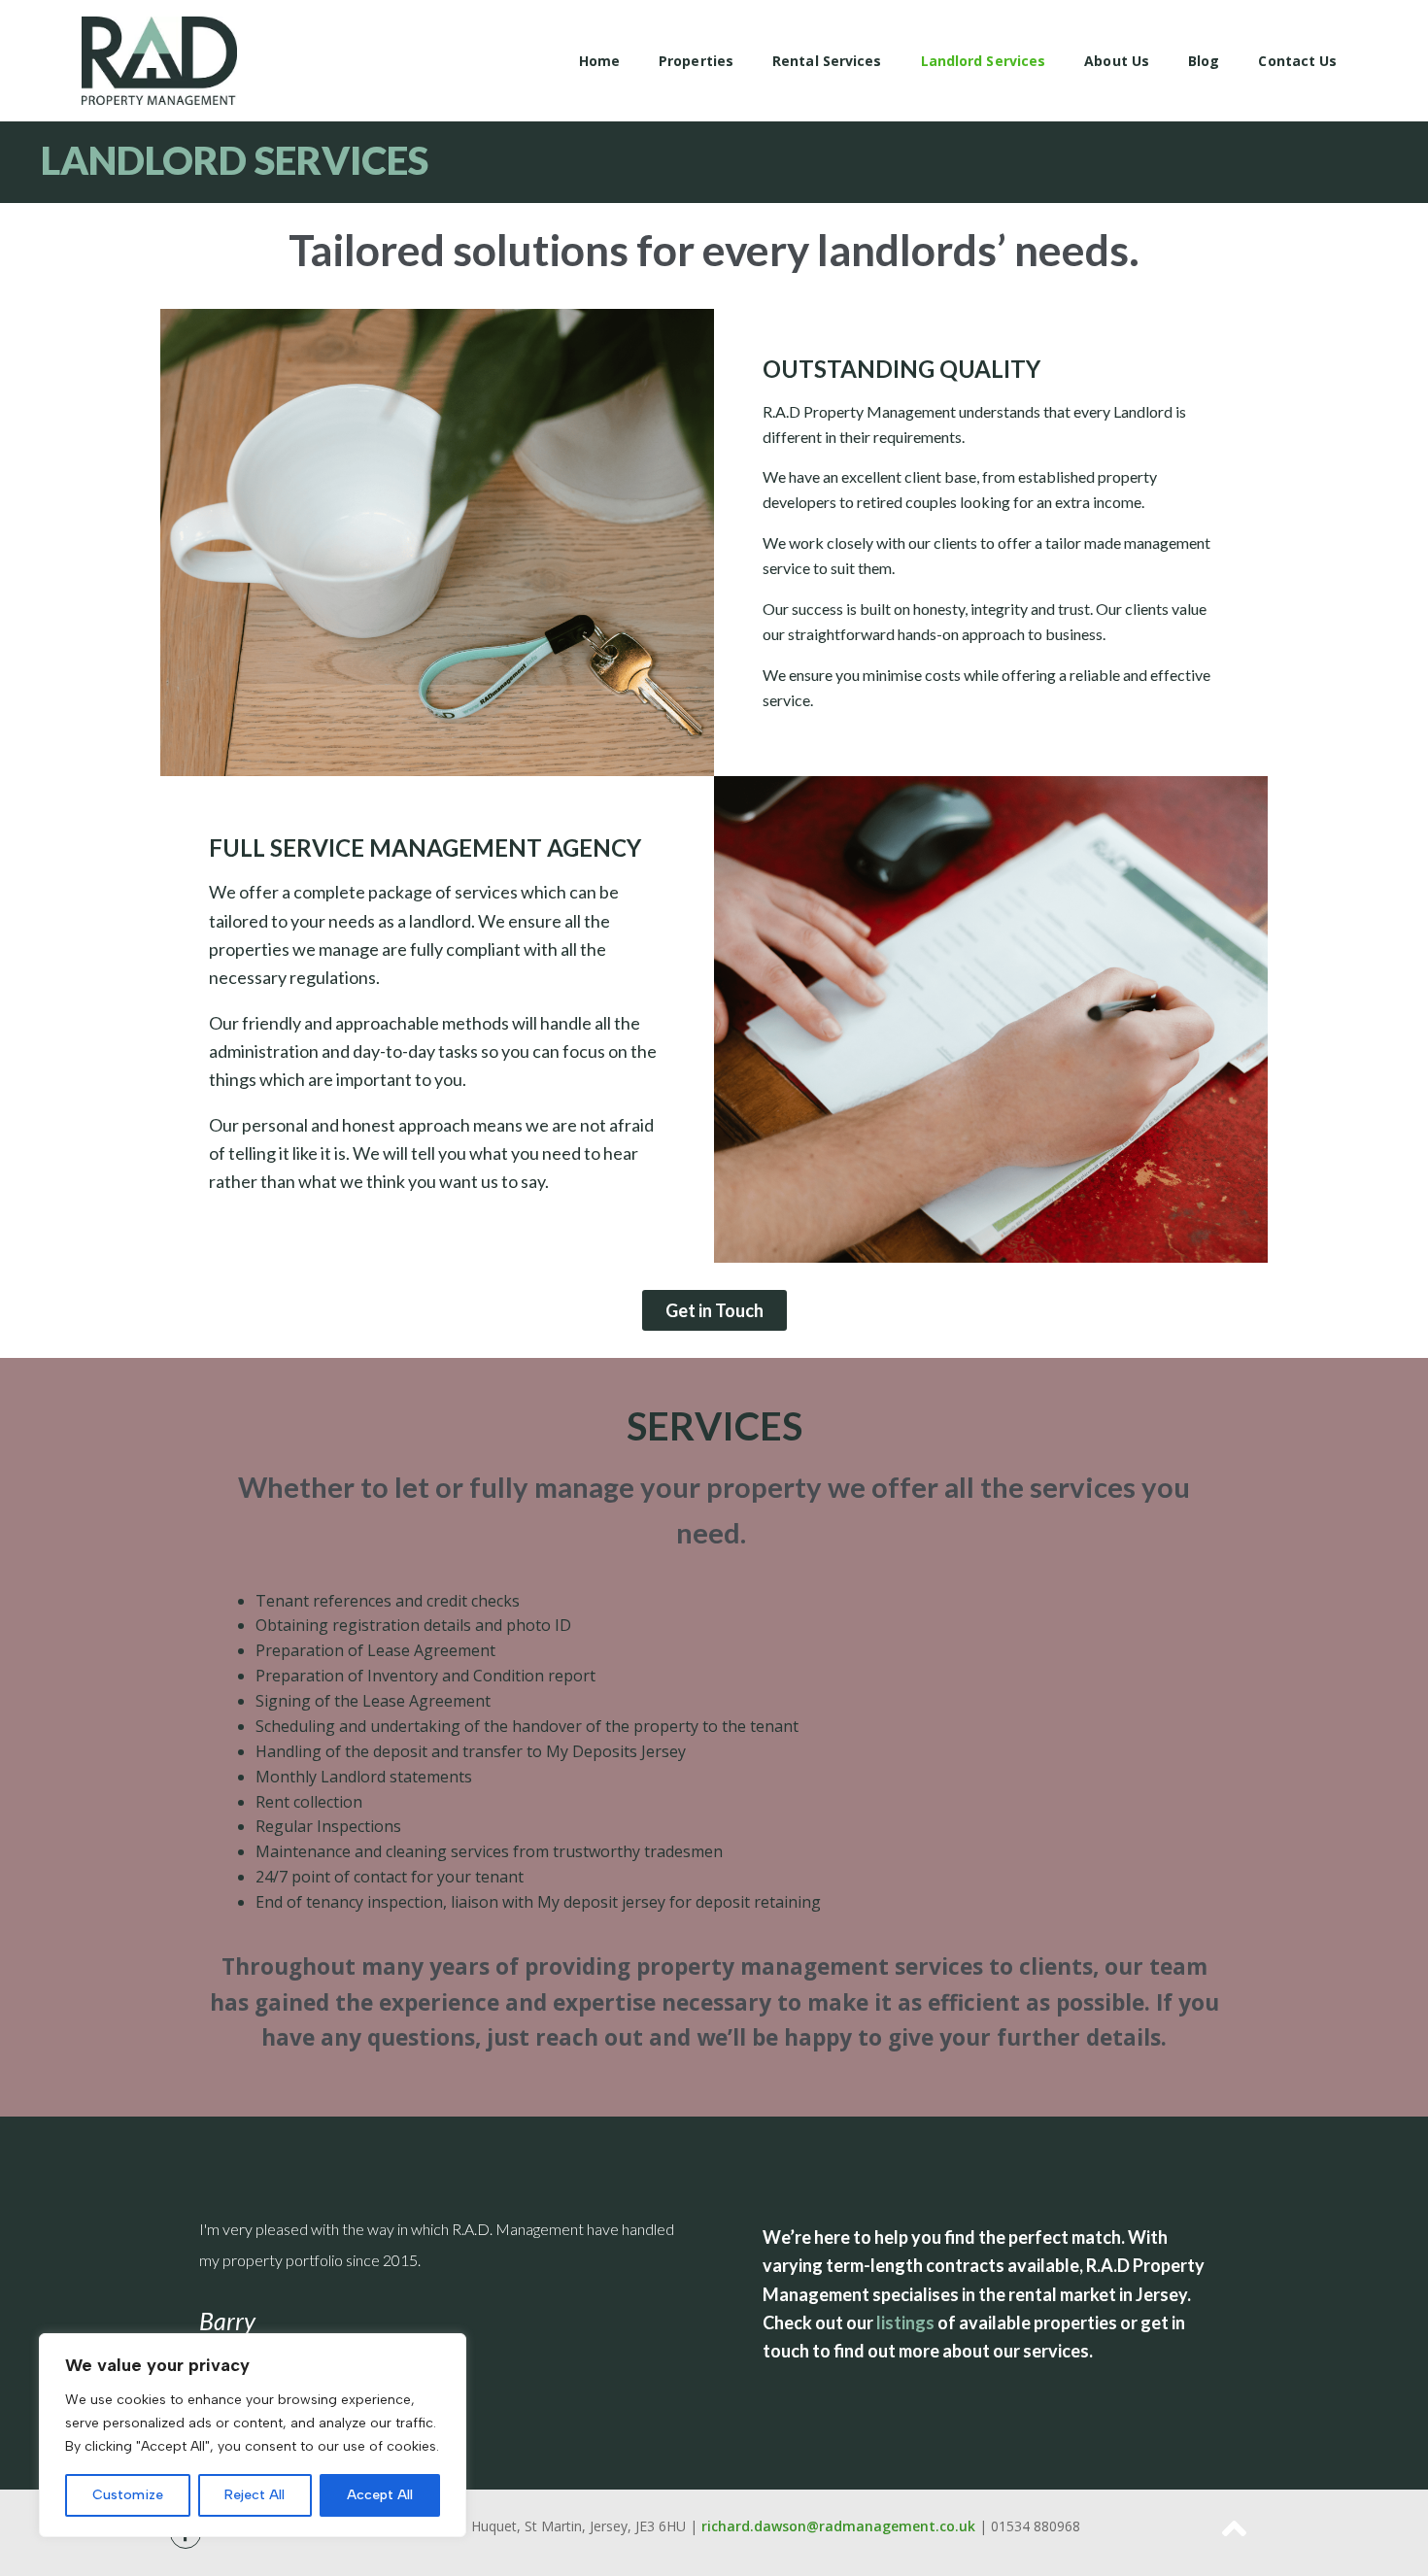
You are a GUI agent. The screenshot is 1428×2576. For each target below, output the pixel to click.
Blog (1204, 61)
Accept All (380, 2495)
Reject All (255, 2495)
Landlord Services (984, 61)
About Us (1117, 61)
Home (599, 61)
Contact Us (1297, 61)
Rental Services (827, 61)
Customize (128, 2495)
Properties (696, 61)
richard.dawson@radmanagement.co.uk (838, 2526)
